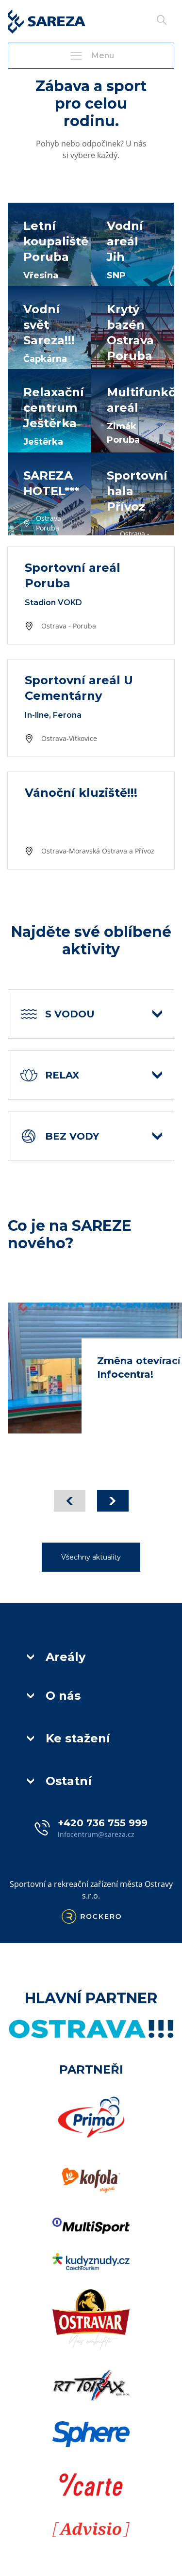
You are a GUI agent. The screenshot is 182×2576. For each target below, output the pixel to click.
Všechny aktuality (91, 1557)
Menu (103, 56)
